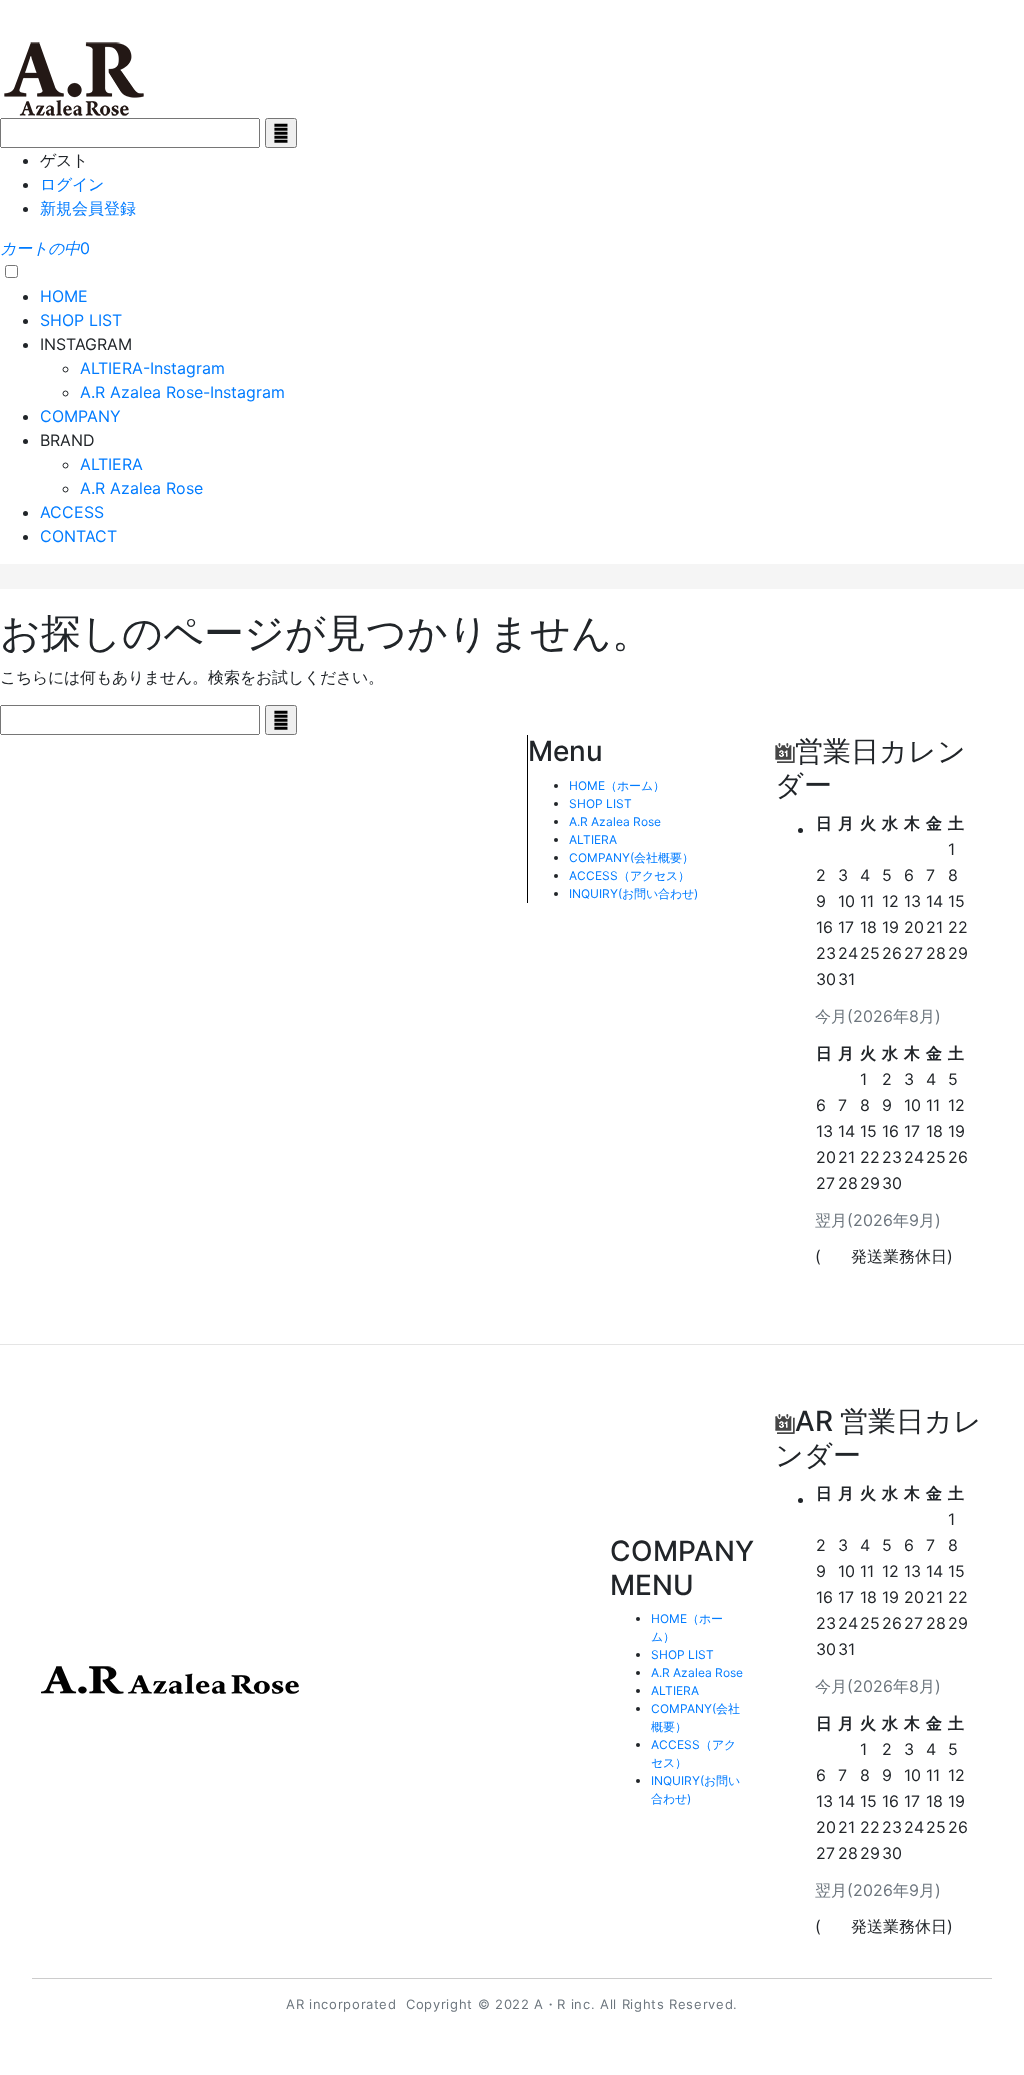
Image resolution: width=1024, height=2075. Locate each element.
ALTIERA (111, 464)
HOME (64, 296)
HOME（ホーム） (617, 785)
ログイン (72, 184)
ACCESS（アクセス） (629, 875)
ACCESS (72, 512)
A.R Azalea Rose (141, 488)
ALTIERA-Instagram (152, 368)
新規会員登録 (88, 208)
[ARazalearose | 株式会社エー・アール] (75, 77)
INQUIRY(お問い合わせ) (633, 893)
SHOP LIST (81, 320)
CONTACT (78, 536)
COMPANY (80, 416)
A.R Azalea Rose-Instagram (182, 392)
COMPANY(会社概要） (631, 857)
